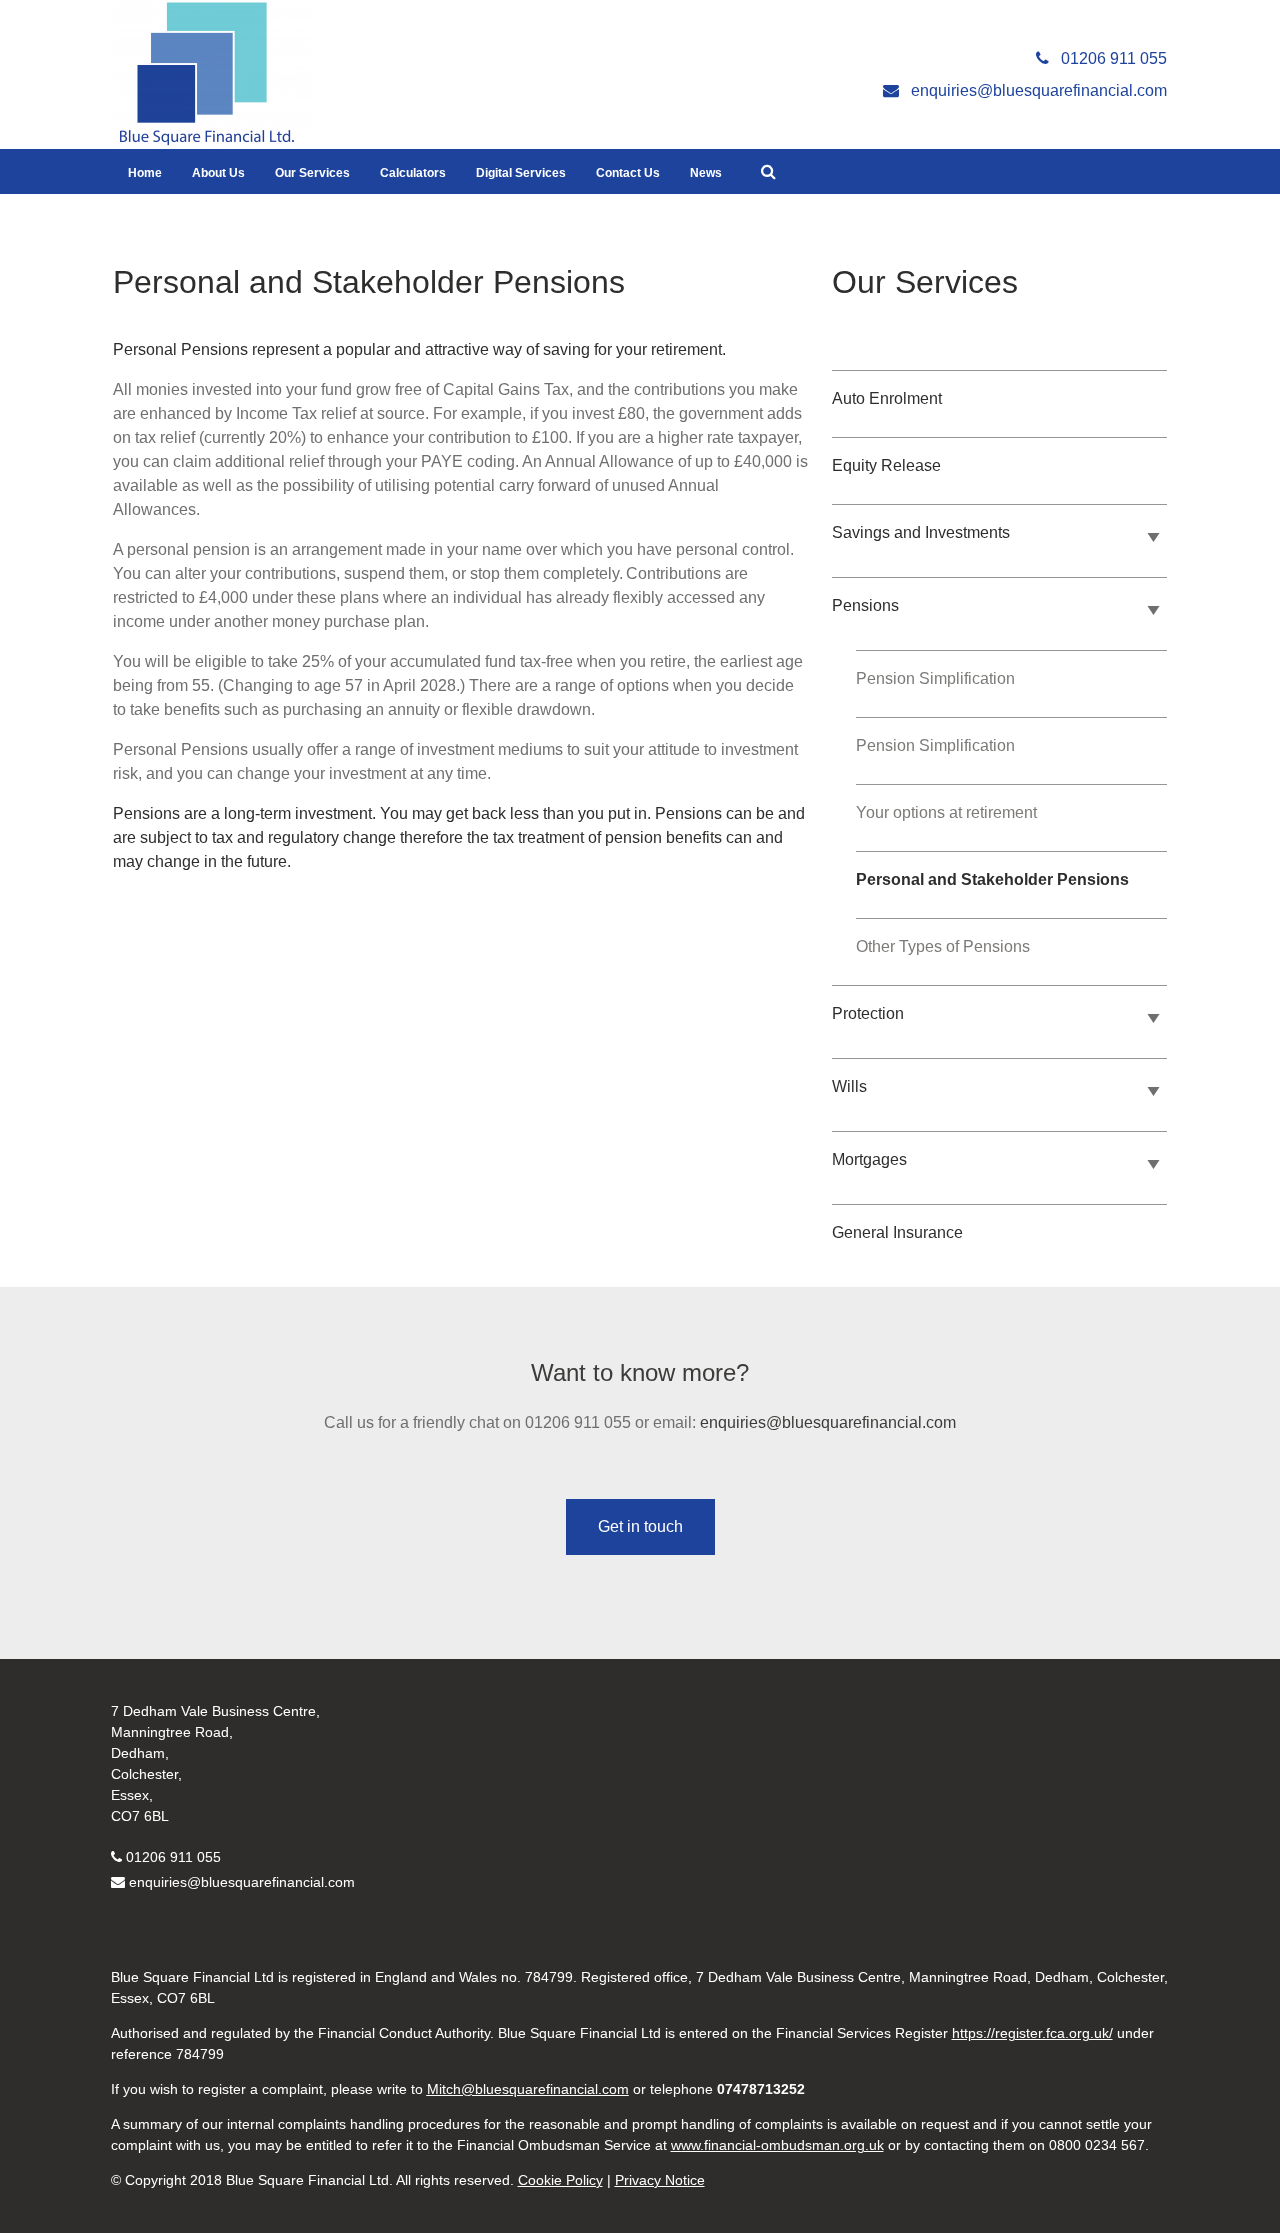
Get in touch (640, 1526)
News (706, 173)
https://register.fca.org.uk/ (1032, 2033)
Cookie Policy (560, 2180)
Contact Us (628, 173)
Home (145, 173)
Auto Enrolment (887, 398)
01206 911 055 (173, 1857)
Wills (849, 1086)
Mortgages (869, 1159)
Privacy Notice (660, 2180)
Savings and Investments (921, 532)
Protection (868, 1013)
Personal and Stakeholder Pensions (992, 879)
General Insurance (897, 1232)
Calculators (413, 173)
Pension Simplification (935, 678)
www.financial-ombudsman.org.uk (777, 2145)
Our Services (312, 173)
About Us (218, 173)
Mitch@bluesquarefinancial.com (528, 2089)
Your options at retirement (946, 812)
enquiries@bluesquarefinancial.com (828, 1422)
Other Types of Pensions (943, 946)
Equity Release (886, 465)
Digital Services (521, 173)
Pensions (865, 605)
